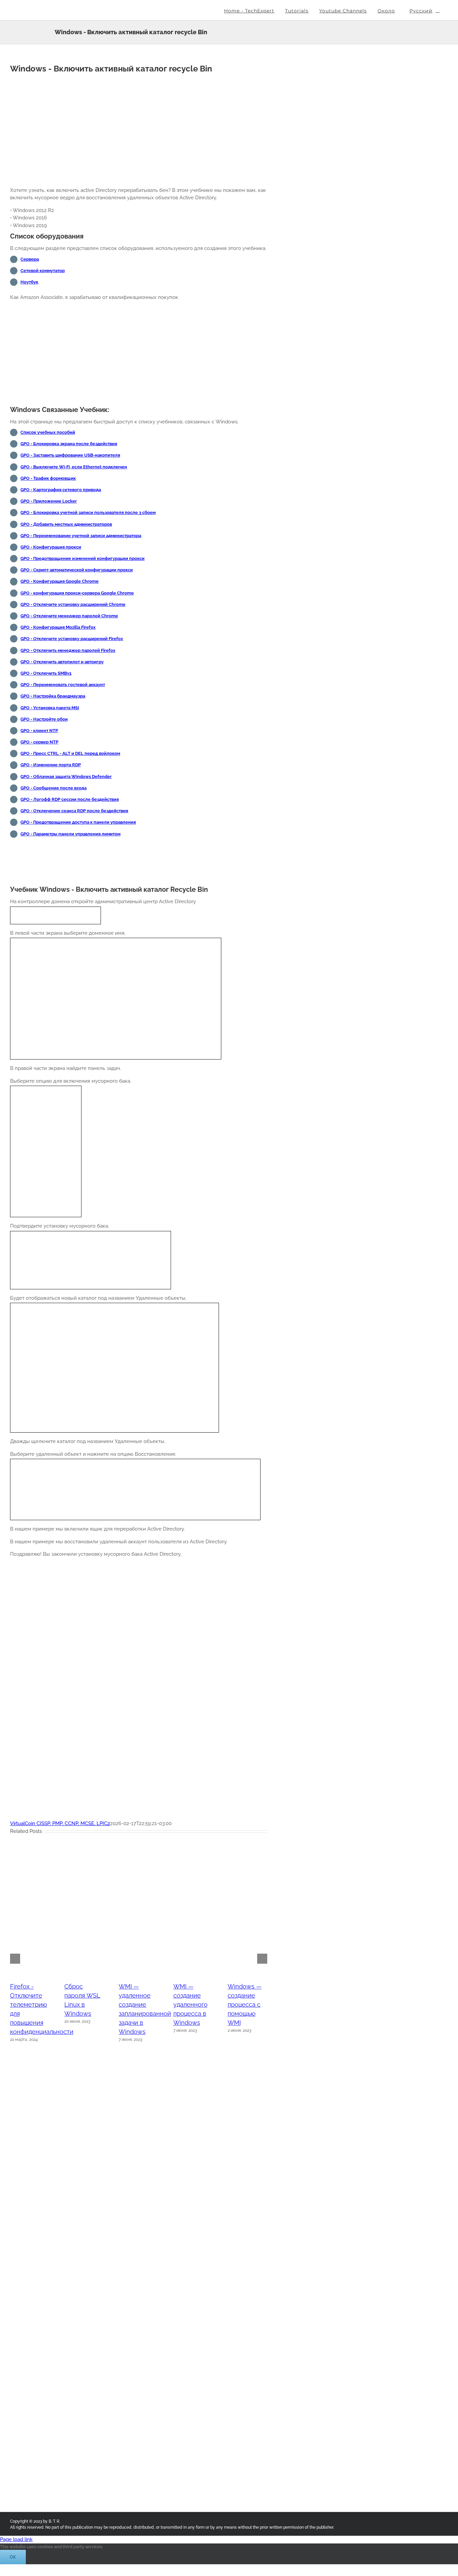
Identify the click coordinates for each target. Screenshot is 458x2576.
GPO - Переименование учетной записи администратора (81, 536)
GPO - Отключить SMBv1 (46, 673)
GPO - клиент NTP (39, 731)
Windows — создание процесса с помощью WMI (245, 2004)
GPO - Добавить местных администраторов (66, 524)
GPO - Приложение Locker (49, 501)
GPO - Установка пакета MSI (50, 708)
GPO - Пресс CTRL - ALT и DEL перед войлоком (70, 753)
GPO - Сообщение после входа (53, 788)
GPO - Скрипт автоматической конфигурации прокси (77, 570)
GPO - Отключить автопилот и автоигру (62, 662)
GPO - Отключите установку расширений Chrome (73, 604)
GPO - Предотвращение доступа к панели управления (78, 822)
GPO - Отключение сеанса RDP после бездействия (74, 811)
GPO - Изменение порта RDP (51, 765)
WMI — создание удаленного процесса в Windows (190, 2004)
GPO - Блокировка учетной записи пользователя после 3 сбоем (88, 512)
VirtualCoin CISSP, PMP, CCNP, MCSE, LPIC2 (60, 1823)
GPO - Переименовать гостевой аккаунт (63, 685)
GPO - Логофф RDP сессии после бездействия (70, 799)
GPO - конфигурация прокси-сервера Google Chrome (77, 593)
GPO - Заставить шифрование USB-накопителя (70, 455)
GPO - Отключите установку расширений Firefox (72, 639)
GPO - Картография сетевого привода (61, 490)
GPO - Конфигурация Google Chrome (60, 581)
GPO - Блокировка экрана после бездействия (69, 444)
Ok (13, 2557)
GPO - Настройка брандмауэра (53, 696)
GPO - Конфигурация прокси (51, 547)
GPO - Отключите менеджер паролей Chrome (69, 616)
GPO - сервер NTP (39, 742)
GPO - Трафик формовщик (48, 478)
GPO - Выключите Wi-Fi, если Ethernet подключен (74, 467)
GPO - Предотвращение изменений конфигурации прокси (82, 558)
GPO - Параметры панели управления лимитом (70, 834)
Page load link (16, 2539)
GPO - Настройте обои (44, 719)
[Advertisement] (139, 127)
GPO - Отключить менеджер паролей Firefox (68, 650)
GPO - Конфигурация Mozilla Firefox (58, 627)
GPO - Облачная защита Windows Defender (66, 777)
